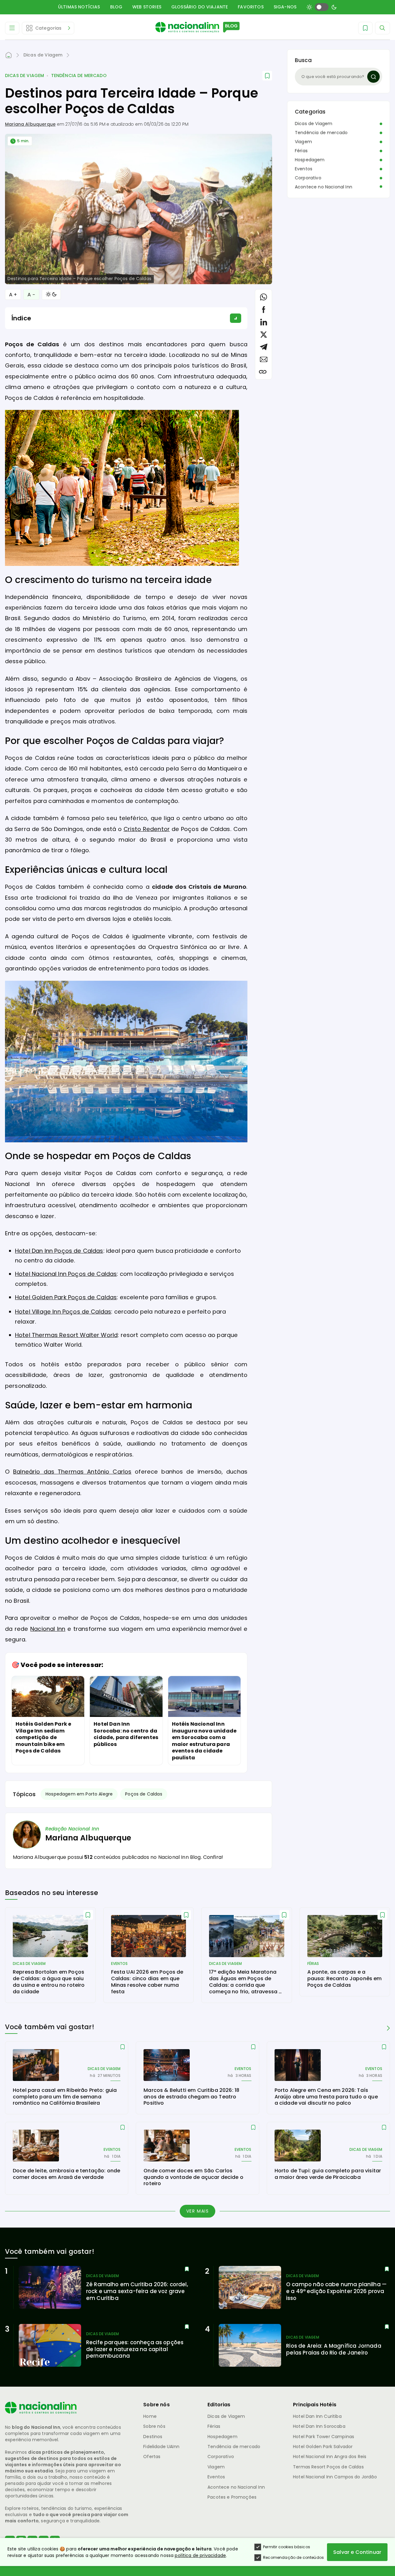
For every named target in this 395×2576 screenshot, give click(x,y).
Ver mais (198, 2211)
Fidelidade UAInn (161, 2447)
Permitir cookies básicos (287, 2547)
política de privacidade (200, 2555)
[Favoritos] (365, 28)
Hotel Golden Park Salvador (323, 2447)
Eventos (304, 169)
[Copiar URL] (263, 372)
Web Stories (147, 7)
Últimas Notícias (79, 7)
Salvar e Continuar (357, 2552)
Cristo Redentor (147, 829)
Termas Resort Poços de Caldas (328, 2467)
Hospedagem (310, 160)
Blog (116, 7)
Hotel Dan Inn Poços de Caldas (59, 1251)
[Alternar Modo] (51, 294)
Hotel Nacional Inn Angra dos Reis (330, 2457)
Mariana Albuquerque (30, 124)
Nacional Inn (48, 1629)
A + (13, 295)
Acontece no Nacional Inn (324, 187)
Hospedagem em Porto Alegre (79, 1794)
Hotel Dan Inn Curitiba (317, 2416)
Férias (301, 151)
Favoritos (251, 7)
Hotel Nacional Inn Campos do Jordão (335, 2477)
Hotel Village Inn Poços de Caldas (63, 1312)
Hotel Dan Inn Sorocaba (319, 2426)
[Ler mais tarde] (88, 1915)
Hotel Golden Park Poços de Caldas (66, 1297)
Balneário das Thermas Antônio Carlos (72, 1472)
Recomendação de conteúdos (293, 2557)
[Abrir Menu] (12, 28)
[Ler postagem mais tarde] (267, 76)
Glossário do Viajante (200, 7)
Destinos (153, 2437)
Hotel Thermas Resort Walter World (66, 1335)
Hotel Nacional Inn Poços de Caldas (66, 1274)
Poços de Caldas (144, 1794)
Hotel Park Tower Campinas (324, 2437)
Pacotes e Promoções (232, 2497)
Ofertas (152, 2457)
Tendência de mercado (79, 76)
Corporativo (308, 178)
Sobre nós (154, 2426)
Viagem (303, 142)
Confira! (213, 1857)
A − (31, 295)
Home (150, 2416)
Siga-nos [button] (285, 7)
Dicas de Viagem (24, 76)
